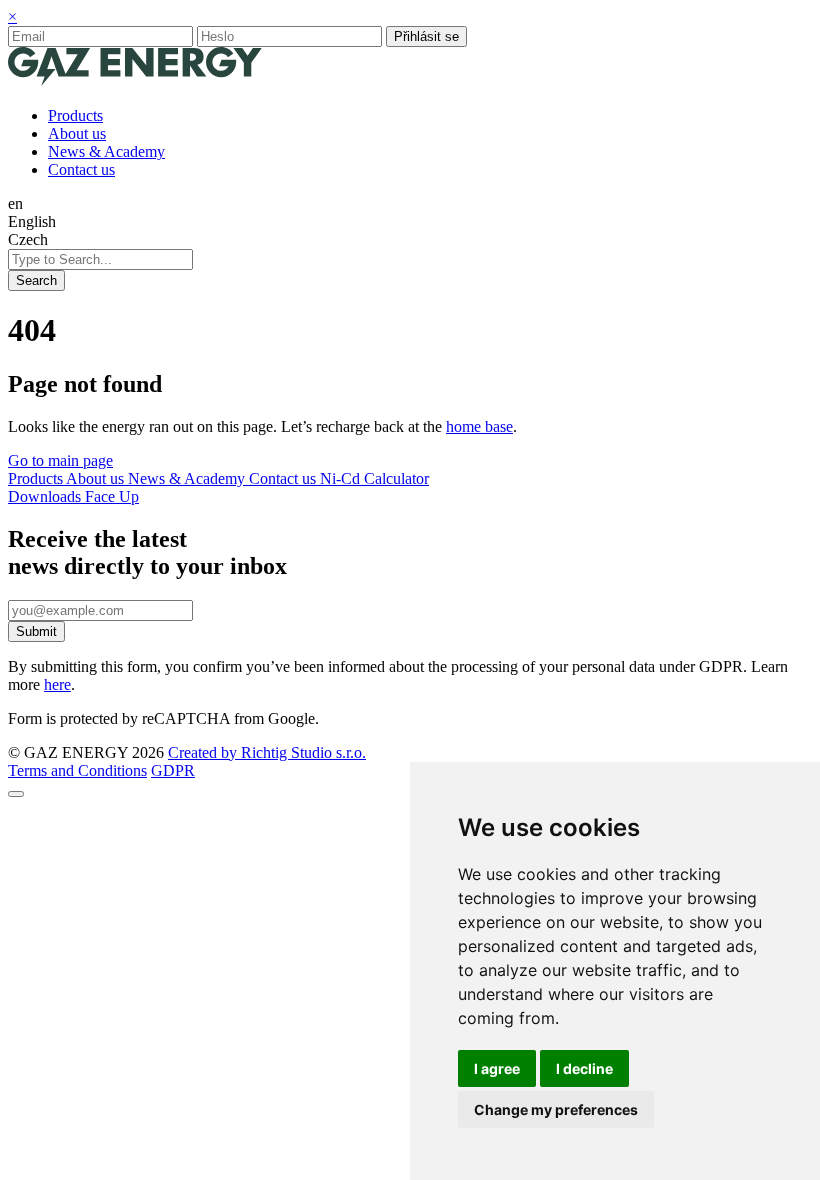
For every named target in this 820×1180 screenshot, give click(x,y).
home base (479, 426)
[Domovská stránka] (135, 81)
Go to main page (60, 460)
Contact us (284, 478)
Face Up (112, 496)
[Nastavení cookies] (16, 794)
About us (97, 478)
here (57, 684)
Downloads (46, 496)
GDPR (173, 770)
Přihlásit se (426, 36)
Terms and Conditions (77, 770)
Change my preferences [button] (556, 1109)
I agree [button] (497, 1068)
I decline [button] (584, 1068)
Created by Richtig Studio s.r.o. (267, 752)
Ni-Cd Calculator (374, 478)
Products (37, 478)
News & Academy (188, 478)
